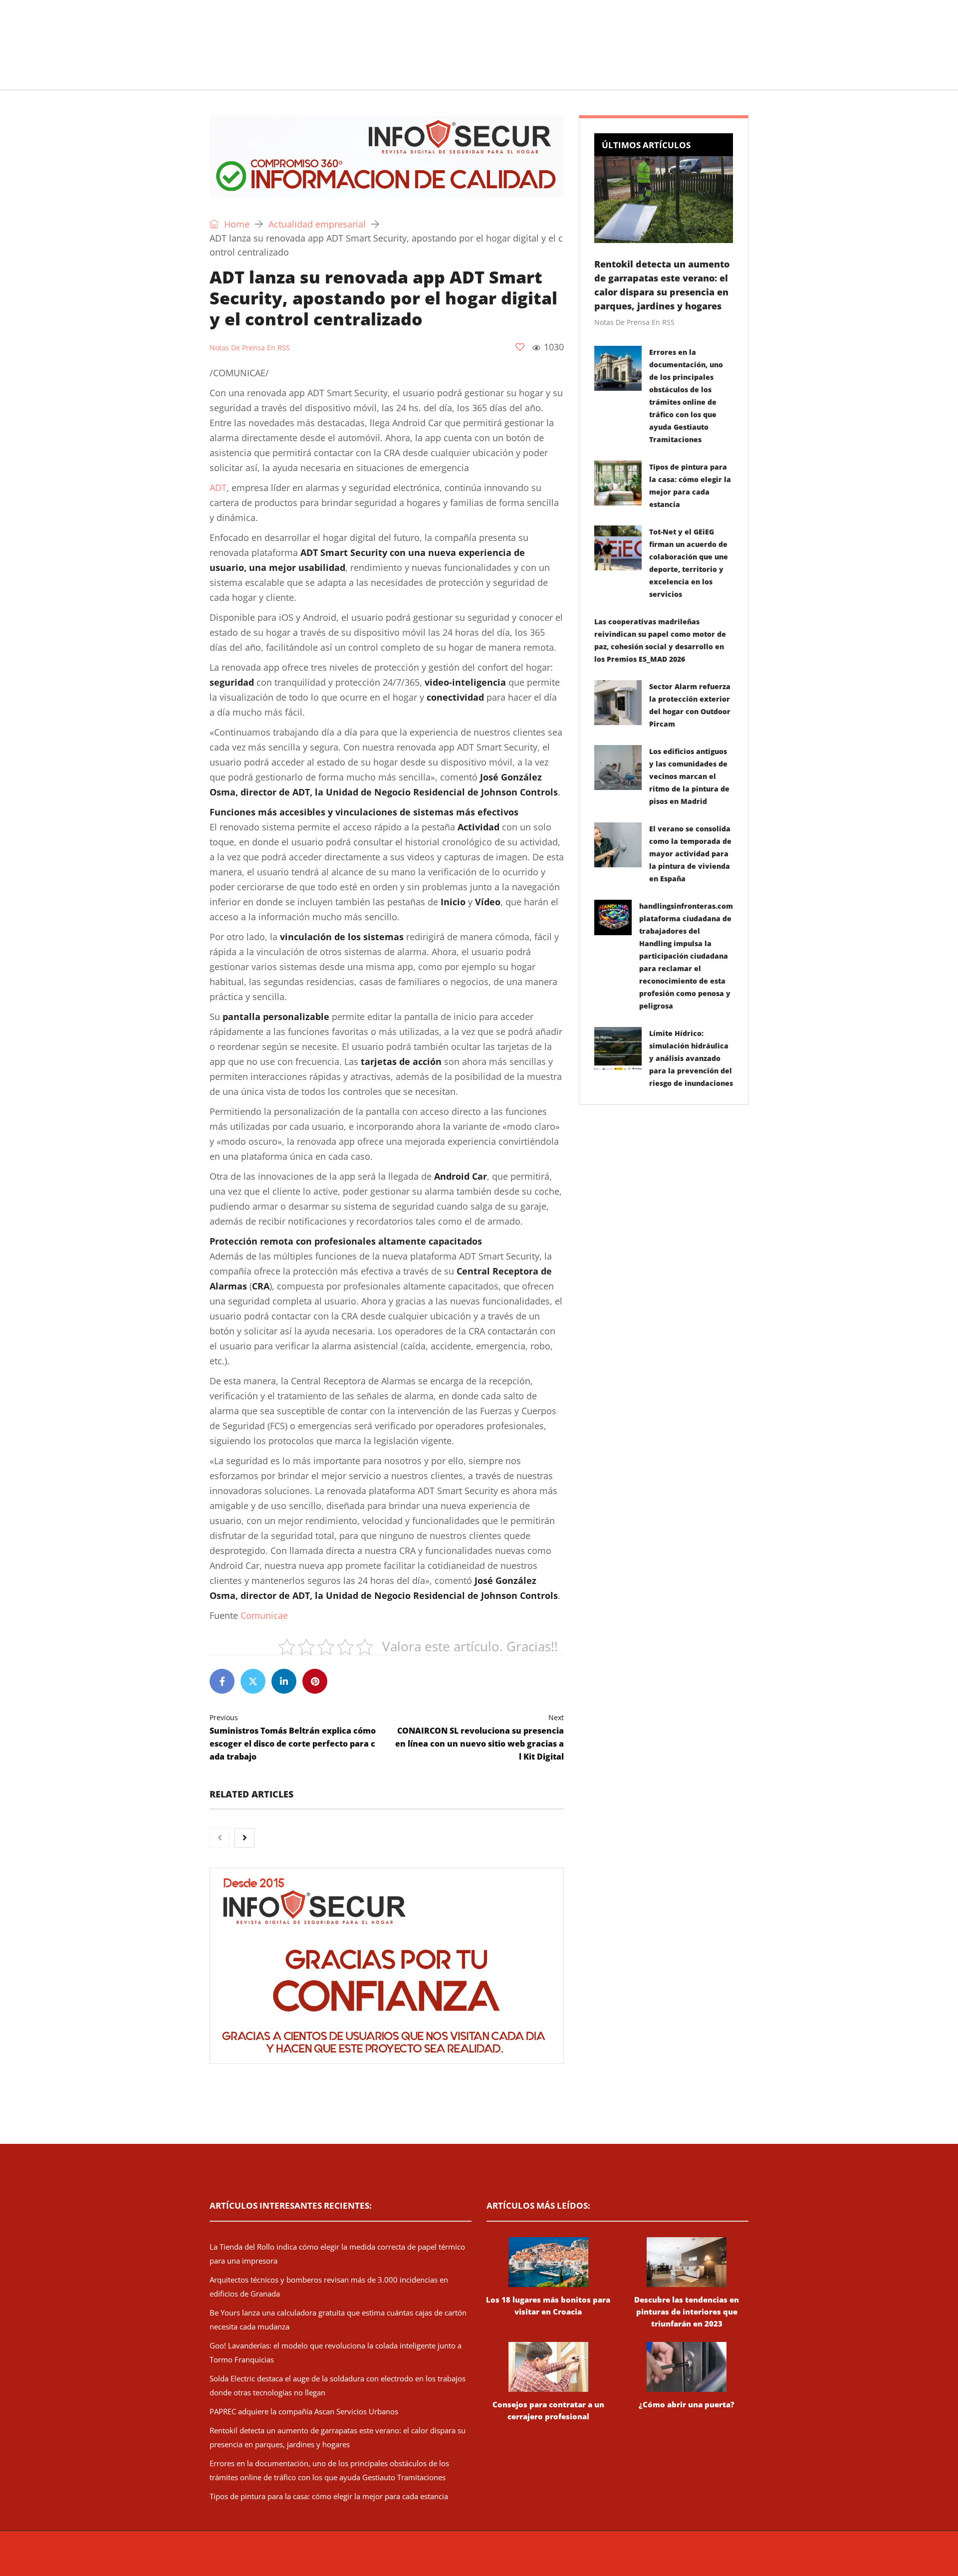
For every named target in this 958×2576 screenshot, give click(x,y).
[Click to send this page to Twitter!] (253, 1681)
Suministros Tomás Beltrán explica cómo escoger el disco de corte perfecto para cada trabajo (293, 1737)
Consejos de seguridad (282, 77)
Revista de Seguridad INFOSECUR (397, 2559)
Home (236, 224)
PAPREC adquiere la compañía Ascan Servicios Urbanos (304, 2411)
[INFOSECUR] (287, 32)
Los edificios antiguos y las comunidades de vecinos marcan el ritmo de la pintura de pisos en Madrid (689, 776)
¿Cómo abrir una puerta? (687, 2404)
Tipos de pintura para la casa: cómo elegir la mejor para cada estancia (329, 2496)
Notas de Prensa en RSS (250, 348)
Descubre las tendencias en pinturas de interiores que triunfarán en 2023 (687, 2312)
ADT (218, 488)
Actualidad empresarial (466, 77)
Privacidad (606, 2559)
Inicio (207, 77)
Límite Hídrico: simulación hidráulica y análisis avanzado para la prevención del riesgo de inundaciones (691, 1058)
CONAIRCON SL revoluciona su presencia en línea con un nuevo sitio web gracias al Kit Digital (479, 1737)
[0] (520, 347)
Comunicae (264, 1615)
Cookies (640, 2559)
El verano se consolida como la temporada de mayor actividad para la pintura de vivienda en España (690, 854)
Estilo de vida (373, 77)
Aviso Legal (568, 2559)
